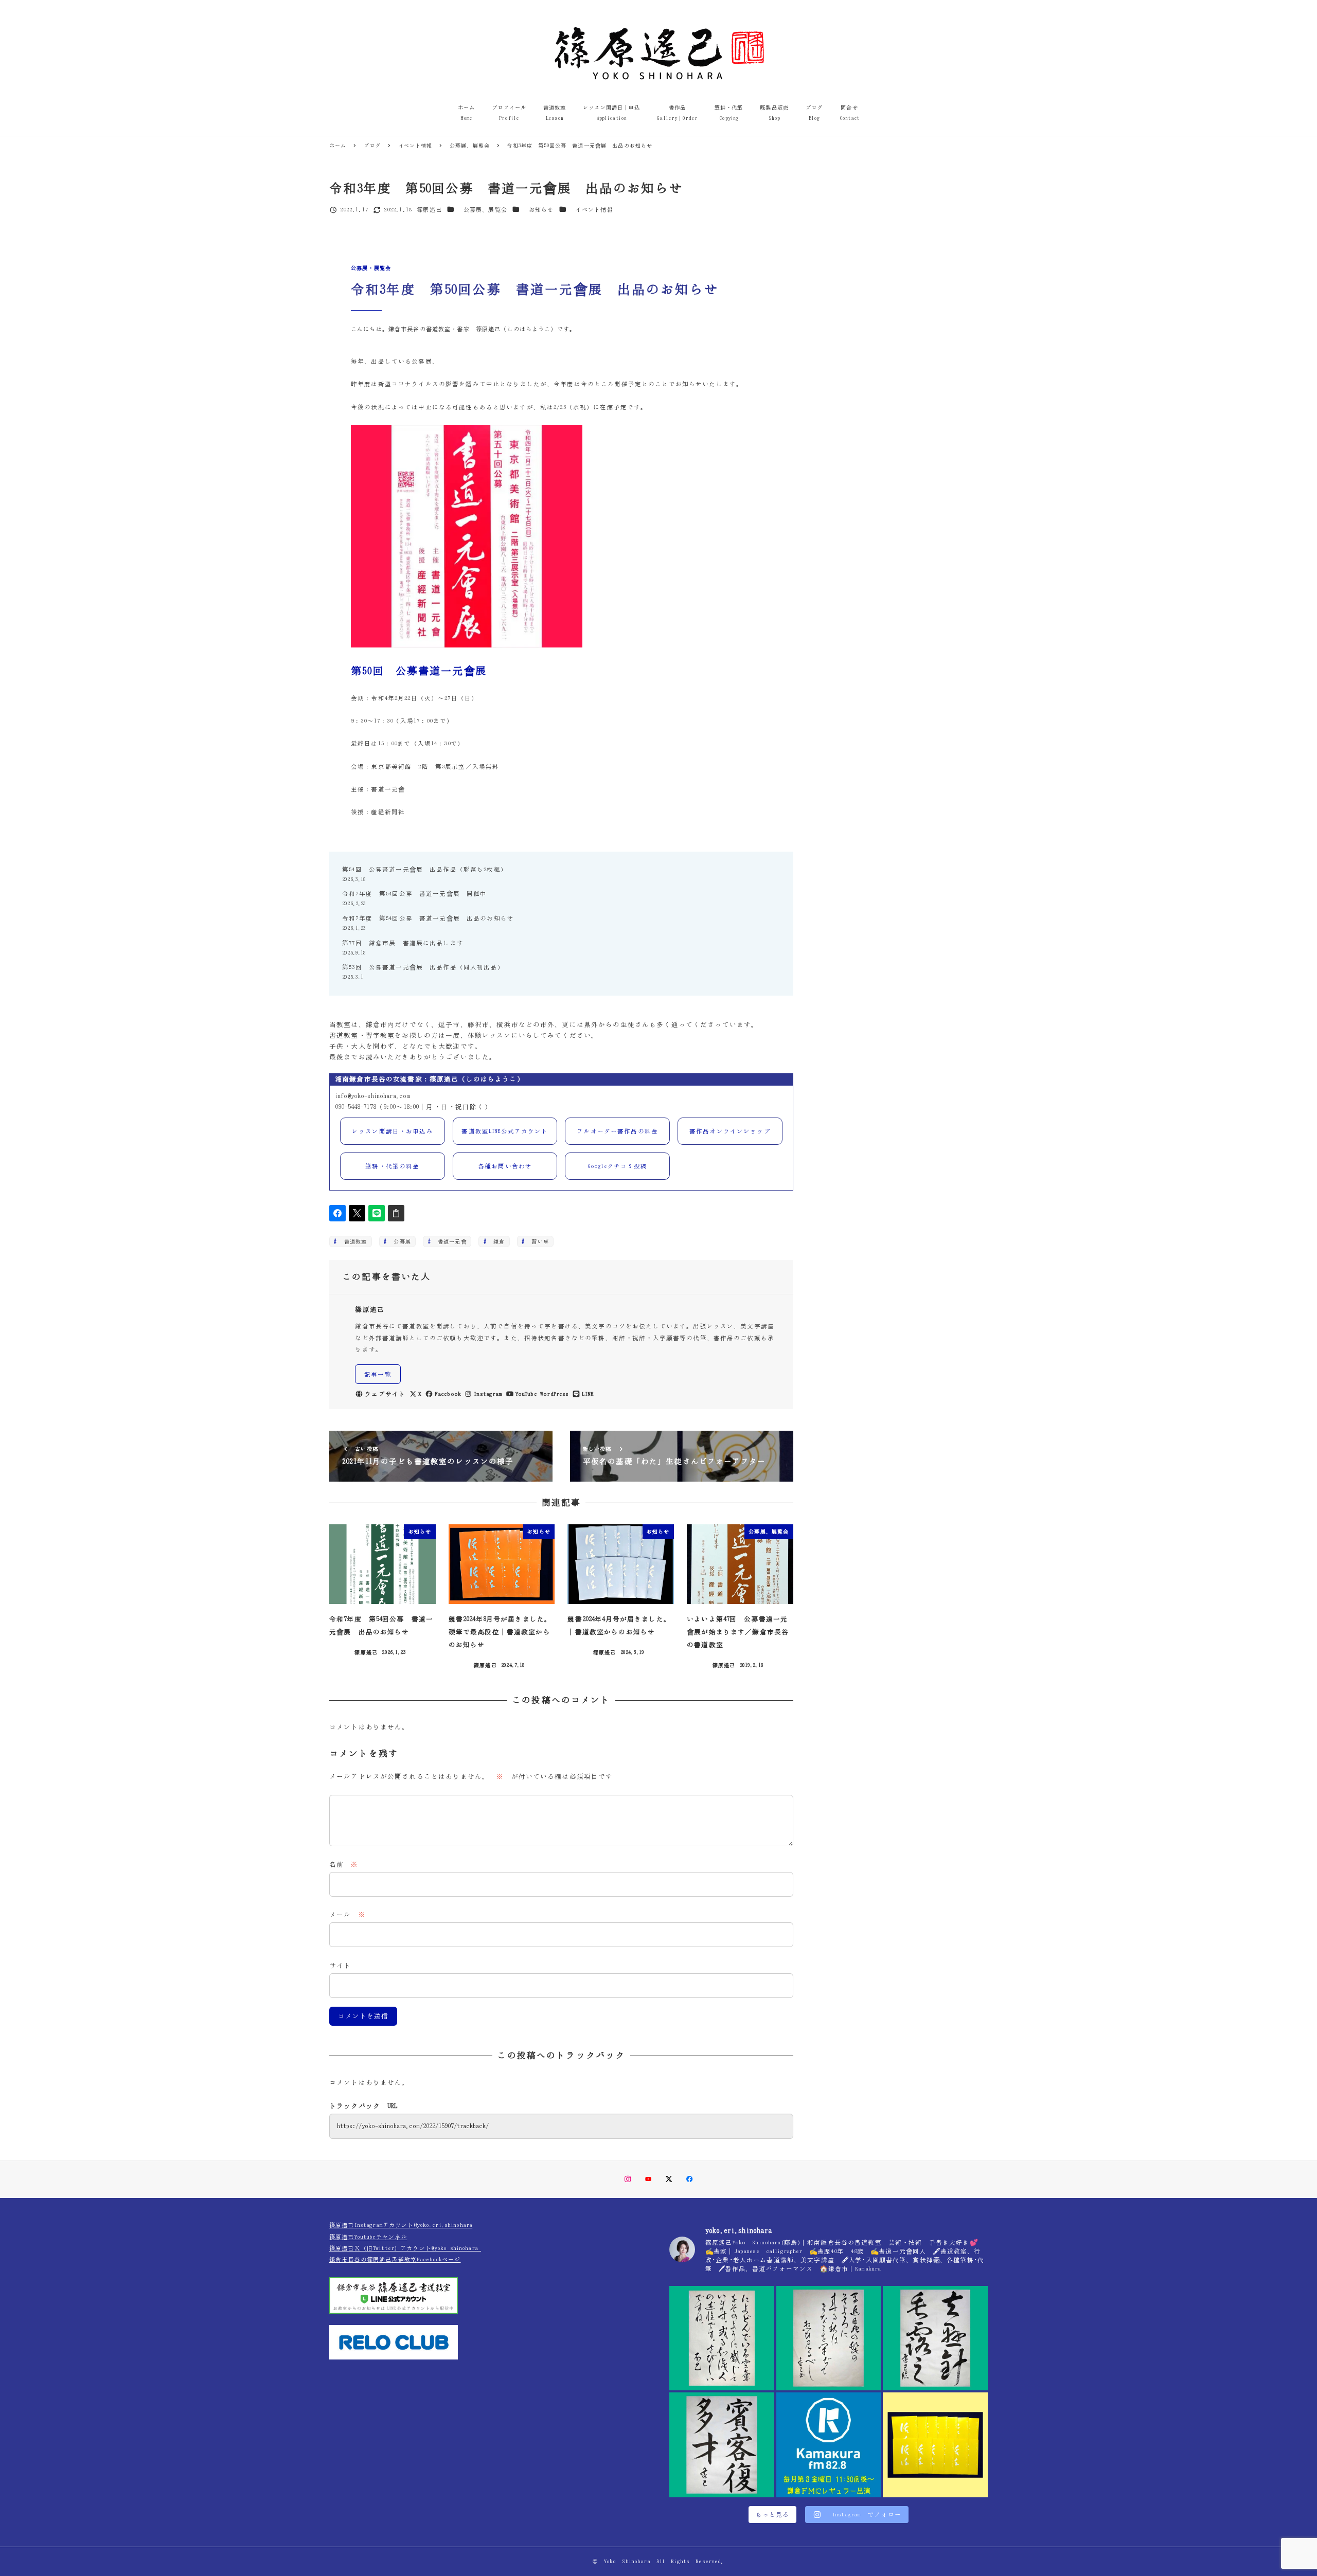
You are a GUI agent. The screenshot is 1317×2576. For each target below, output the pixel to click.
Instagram (488, 1394)
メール (348, 1915)
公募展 (399, 1241)
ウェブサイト (385, 1394)
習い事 (537, 1241)
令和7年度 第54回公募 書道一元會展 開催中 (414, 894)
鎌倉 (496, 1241)
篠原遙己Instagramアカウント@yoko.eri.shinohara (401, 2225)
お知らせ (541, 210)
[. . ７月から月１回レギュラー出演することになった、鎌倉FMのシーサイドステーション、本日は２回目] (829, 2445)
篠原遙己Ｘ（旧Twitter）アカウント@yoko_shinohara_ (405, 2248)
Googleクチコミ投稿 (618, 1166)
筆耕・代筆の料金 (392, 1166)
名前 (344, 1865)
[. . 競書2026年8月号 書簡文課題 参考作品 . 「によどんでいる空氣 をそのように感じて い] (722, 2338)
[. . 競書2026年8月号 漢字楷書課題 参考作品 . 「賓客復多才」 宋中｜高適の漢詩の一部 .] (722, 2445)
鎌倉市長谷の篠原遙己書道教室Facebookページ (395, 2259)
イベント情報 (594, 210)
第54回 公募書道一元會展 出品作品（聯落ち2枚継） (425, 869)
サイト (340, 1966)
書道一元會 (449, 1241)
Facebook (448, 1394)
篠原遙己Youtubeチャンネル (368, 2237)
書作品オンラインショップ (730, 1131)
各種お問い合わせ (505, 1166)
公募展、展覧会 (485, 210)
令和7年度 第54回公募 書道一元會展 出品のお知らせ (428, 918)
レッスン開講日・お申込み (393, 1131)
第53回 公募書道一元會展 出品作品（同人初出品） (423, 967)
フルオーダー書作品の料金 (617, 1131)
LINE (588, 1394)
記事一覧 (378, 1374)
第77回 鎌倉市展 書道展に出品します (403, 943)
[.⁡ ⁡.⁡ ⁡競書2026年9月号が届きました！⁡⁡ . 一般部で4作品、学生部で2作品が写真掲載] (935, 2445)
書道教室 (353, 1241)
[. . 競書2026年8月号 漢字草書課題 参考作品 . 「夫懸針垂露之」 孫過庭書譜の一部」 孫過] (935, 2338)
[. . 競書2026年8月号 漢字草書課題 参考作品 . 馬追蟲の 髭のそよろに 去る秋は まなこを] (829, 2338)
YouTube (526, 1394)
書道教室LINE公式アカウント (505, 1131)
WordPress (554, 1394)
